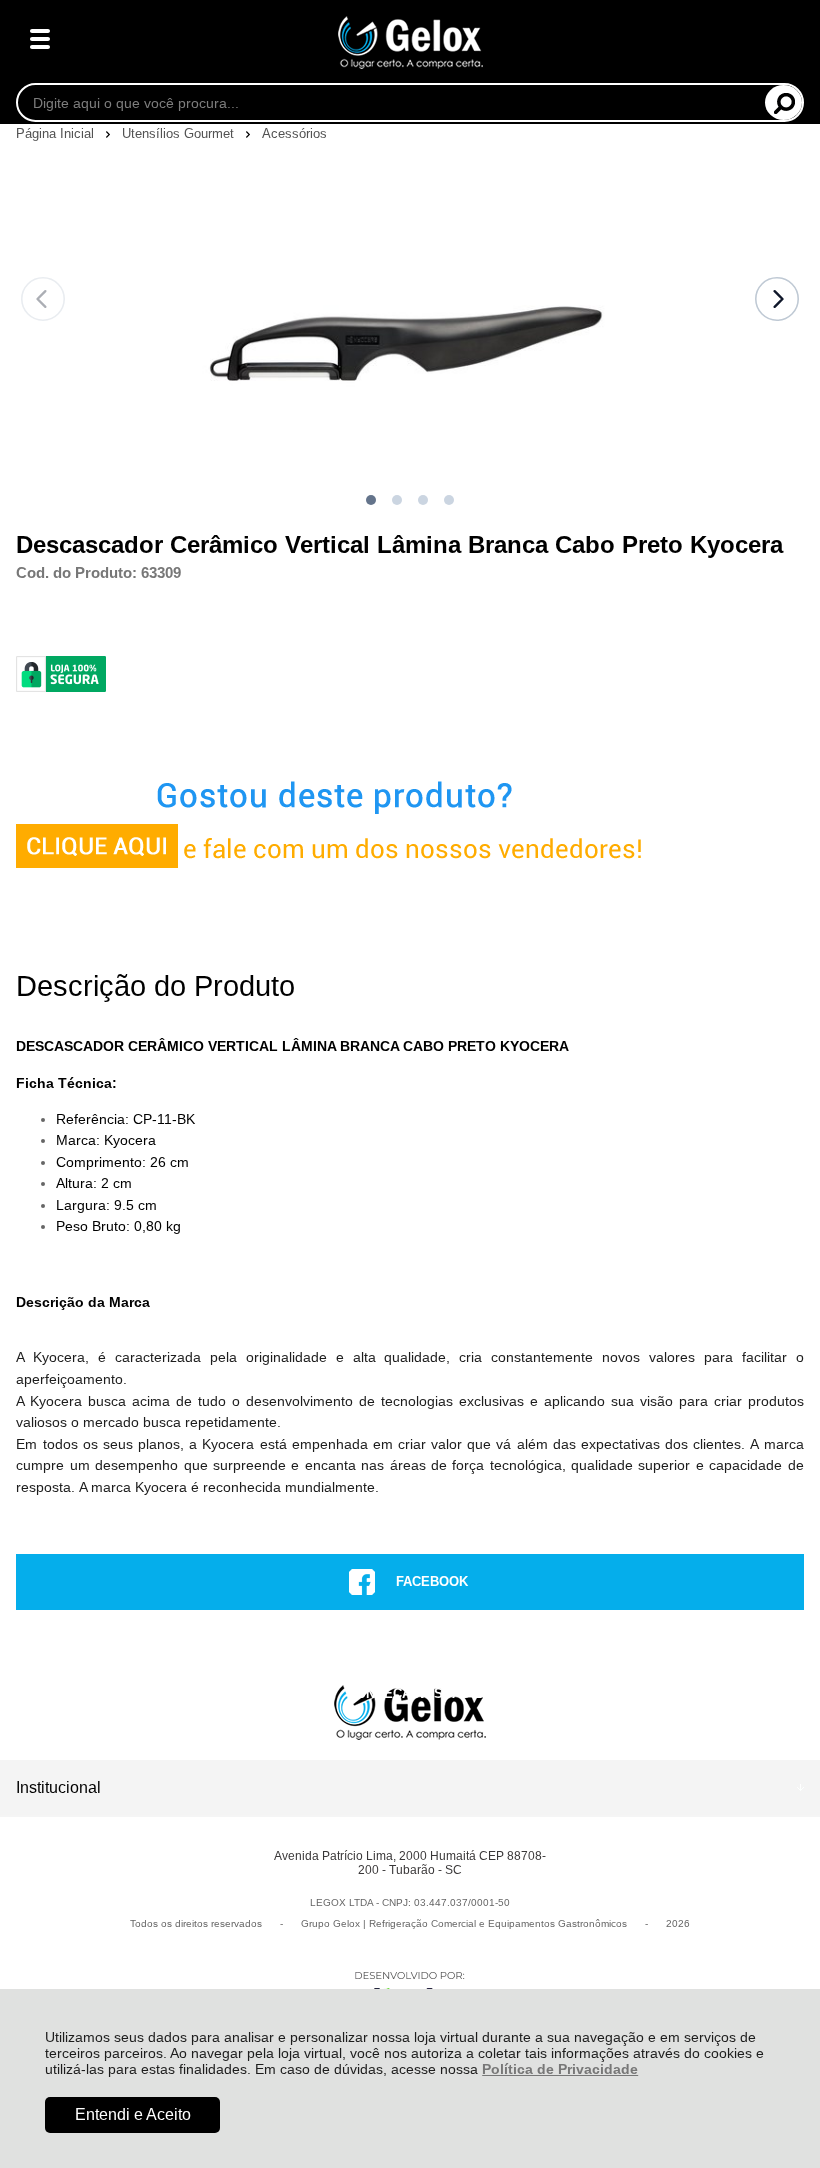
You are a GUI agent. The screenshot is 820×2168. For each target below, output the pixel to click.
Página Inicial (57, 133)
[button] (371, 500)
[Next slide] (777, 299)
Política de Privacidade (560, 2069)
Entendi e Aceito (133, 2114)
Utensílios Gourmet (180, 133)
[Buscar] (783, 102)
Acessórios (294, 133)
